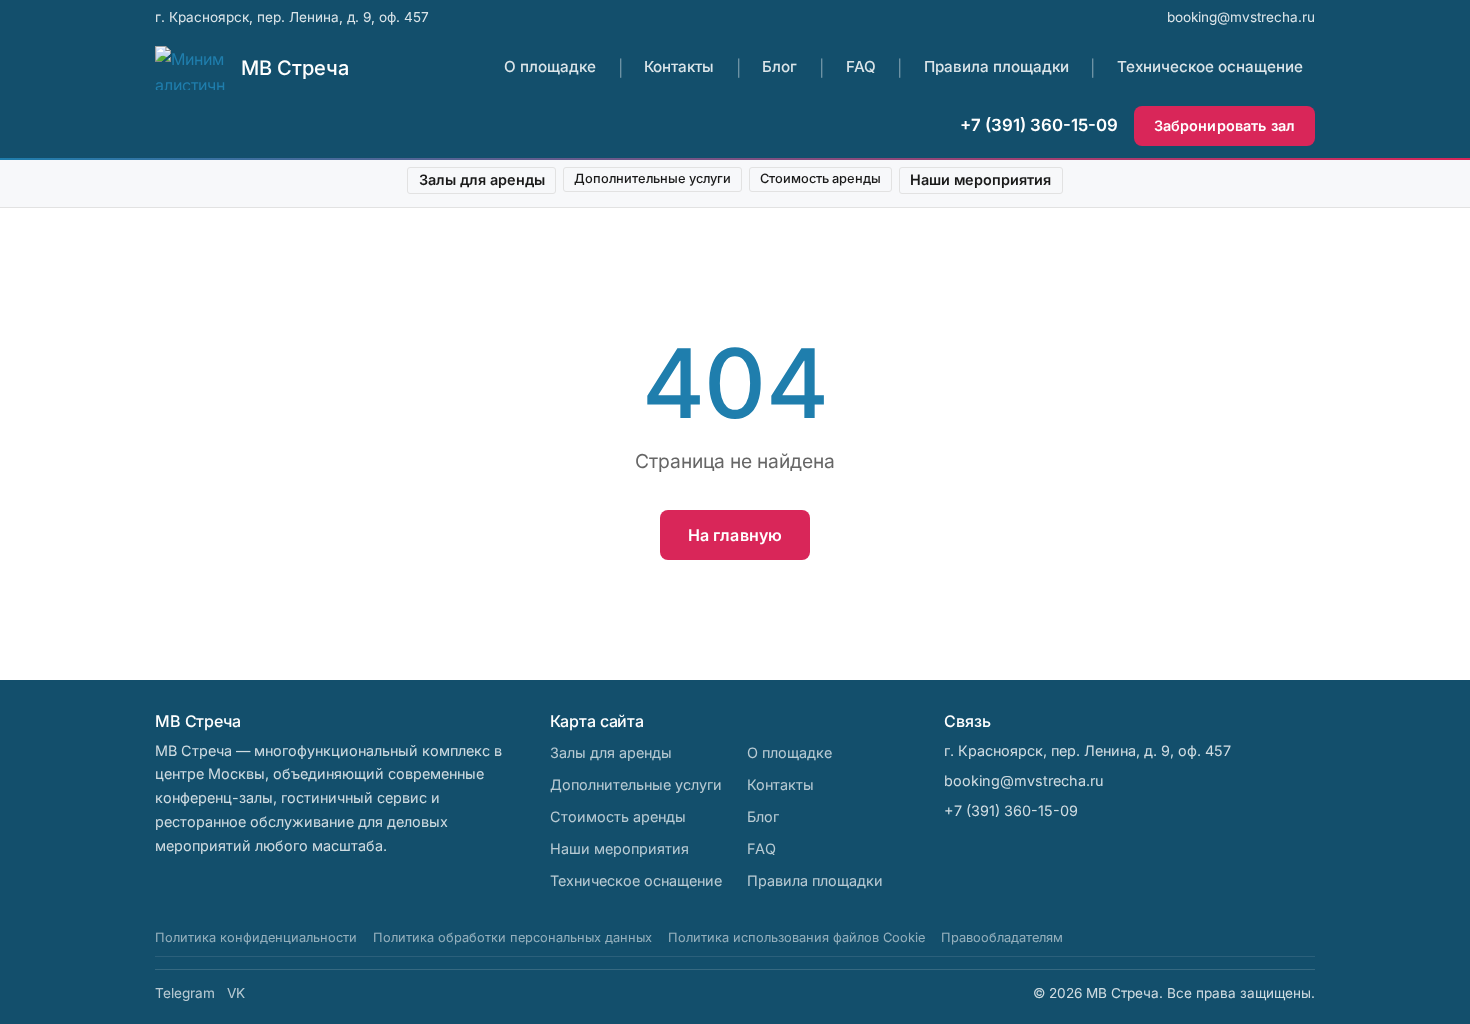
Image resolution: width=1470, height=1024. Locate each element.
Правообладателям (1002, 937)
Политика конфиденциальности (256, 937)
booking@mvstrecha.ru (1241, 17)
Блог (779, 67)
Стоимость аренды (820, 178)
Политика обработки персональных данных (512, 937)
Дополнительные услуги (652, 178)
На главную (735, 535)
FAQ (861, 67)
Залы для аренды (482, 179)
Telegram (185, 993)
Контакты (679, 67)
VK (236, 993)
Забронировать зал (1224, 125)
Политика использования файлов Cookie (796, 937)
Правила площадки (996, 67)
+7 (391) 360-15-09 (1039, 125)
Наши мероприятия (980, 179)
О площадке (550, 67)
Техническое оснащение (1210, 67)
